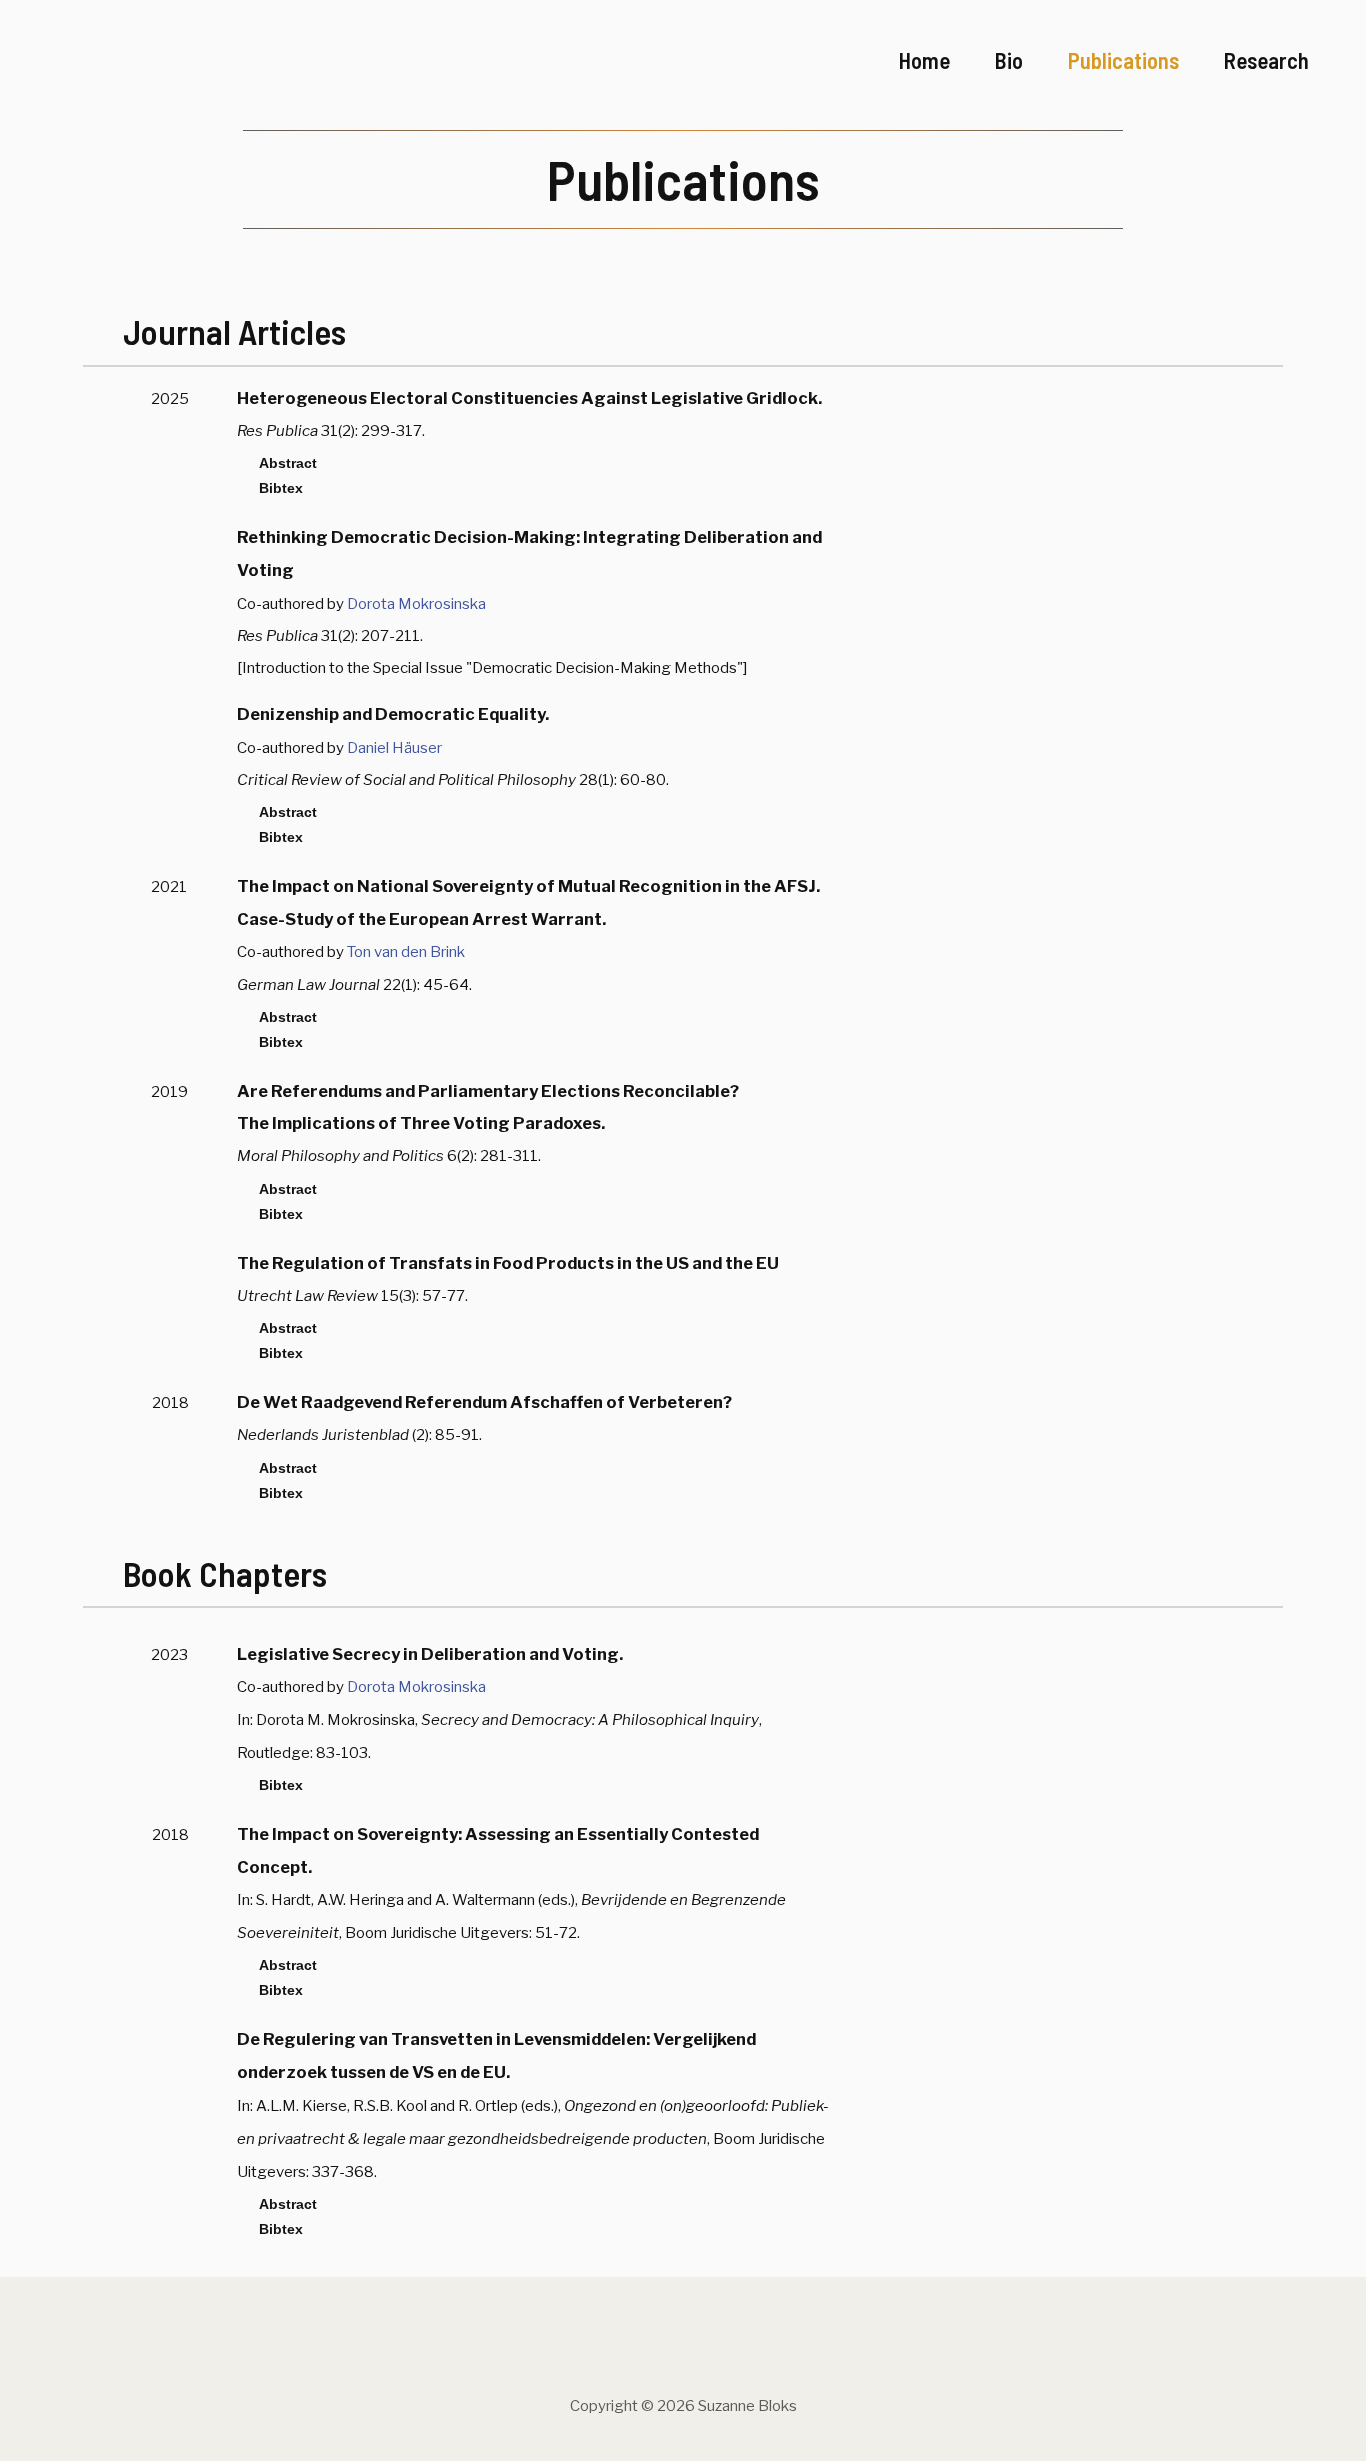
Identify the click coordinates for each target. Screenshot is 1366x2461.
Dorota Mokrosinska (416, 604)
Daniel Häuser (394, 748)
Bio (1009, 60)
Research (1266, 60)
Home (924, 60)
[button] (569, 468)
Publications (1123, 60)
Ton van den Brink (406, 952)
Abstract (288, 463)
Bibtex (281, 488)
